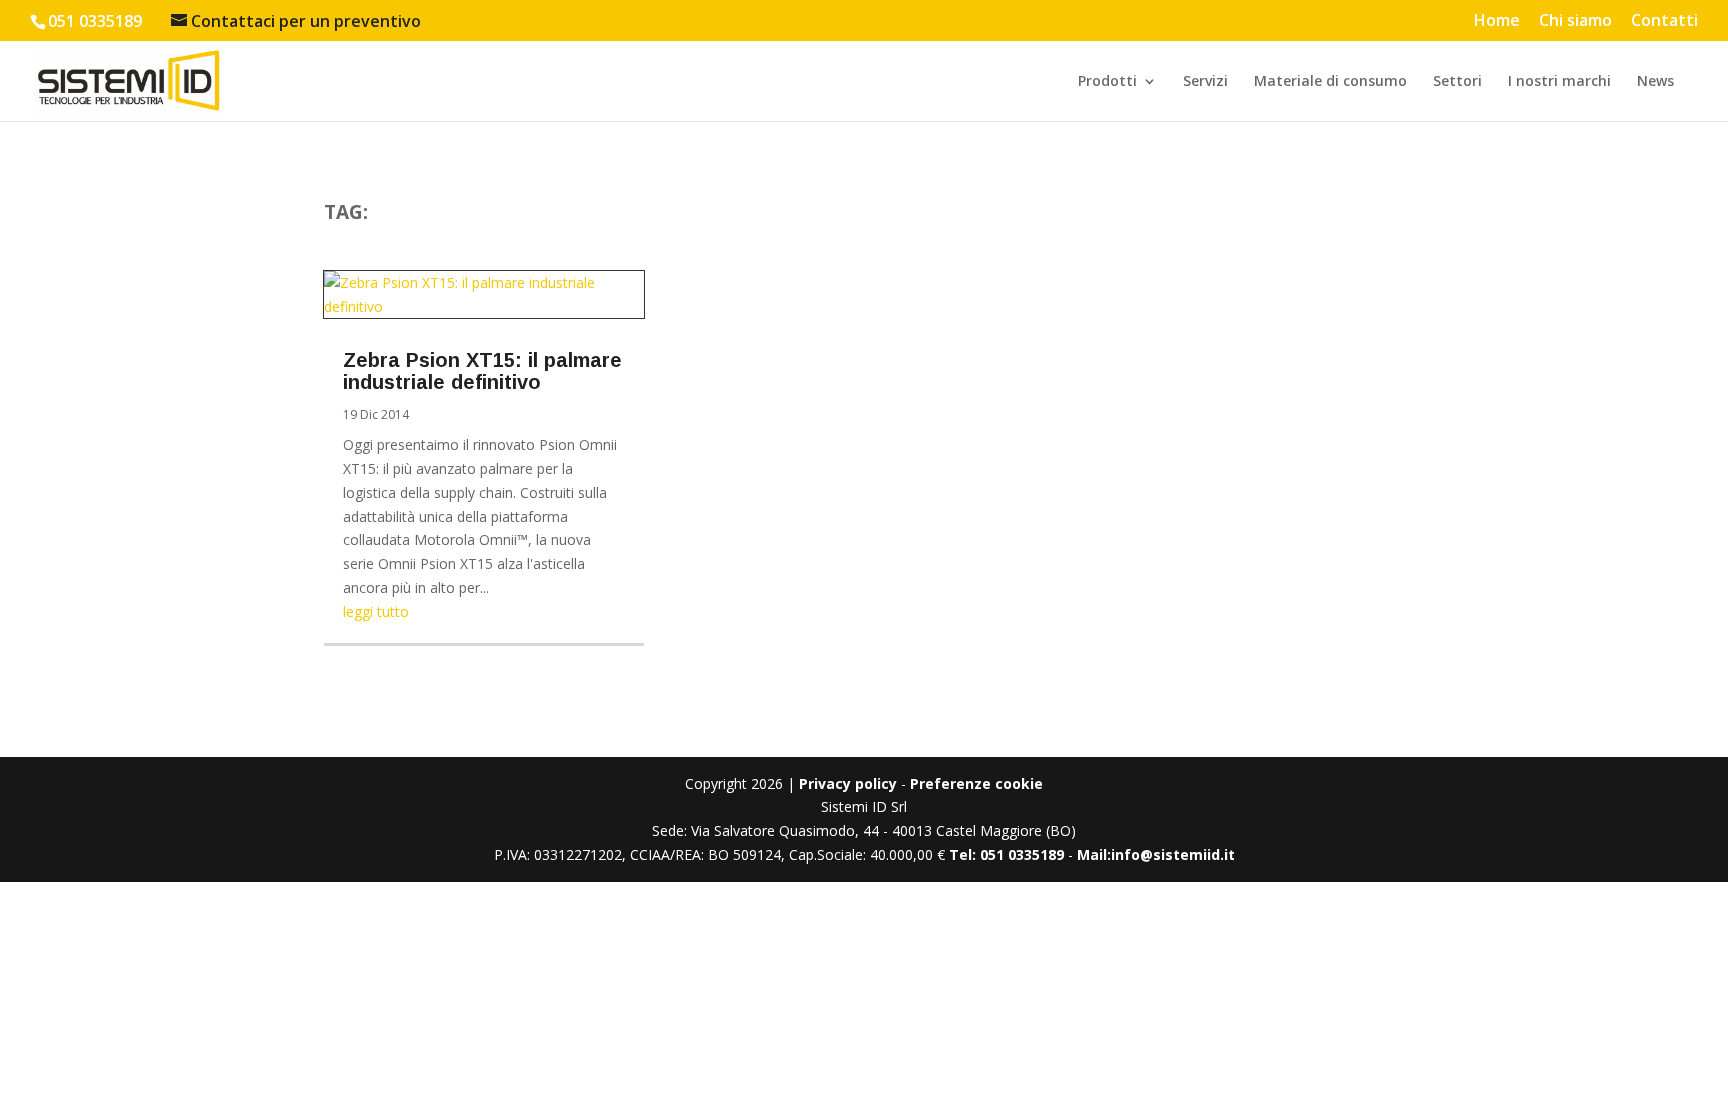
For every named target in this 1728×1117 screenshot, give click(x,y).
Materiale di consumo (1330, 82)
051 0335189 (95, 21)
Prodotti (1107, 82)
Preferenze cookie (976, 783)
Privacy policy (848, 783)
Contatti (1664, 21)
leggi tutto (376, 611)
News (1655, 82)
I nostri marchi (1559, 82)
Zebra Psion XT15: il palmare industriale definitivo (482, 371)
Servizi (1205, 82)
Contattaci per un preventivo (306, 21)
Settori (1457, 82)
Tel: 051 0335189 (1006, 854)
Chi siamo (1575, 21)
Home (1497, 21)
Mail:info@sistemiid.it (1156, 854)
